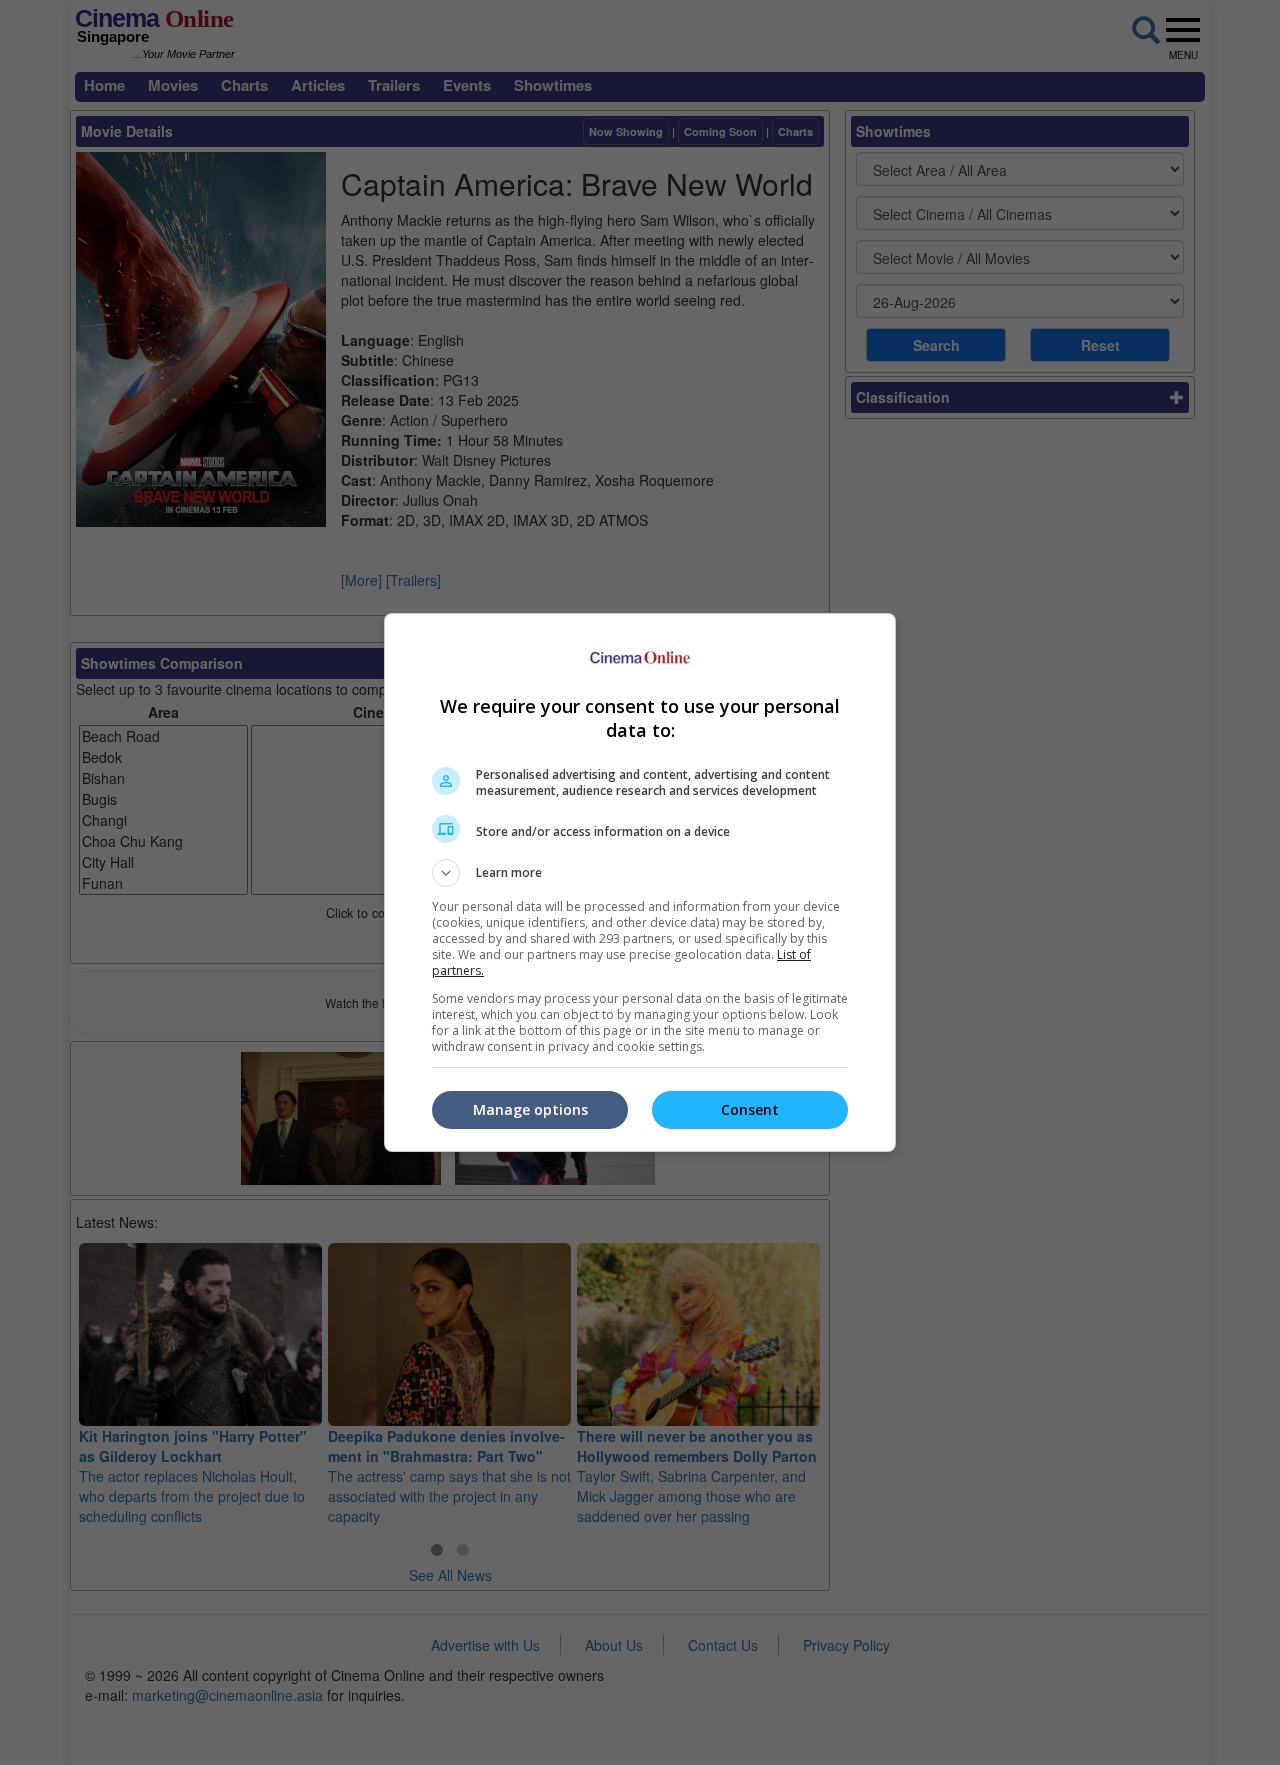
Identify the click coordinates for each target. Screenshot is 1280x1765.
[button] (640, 873)
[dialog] (640, 882)
